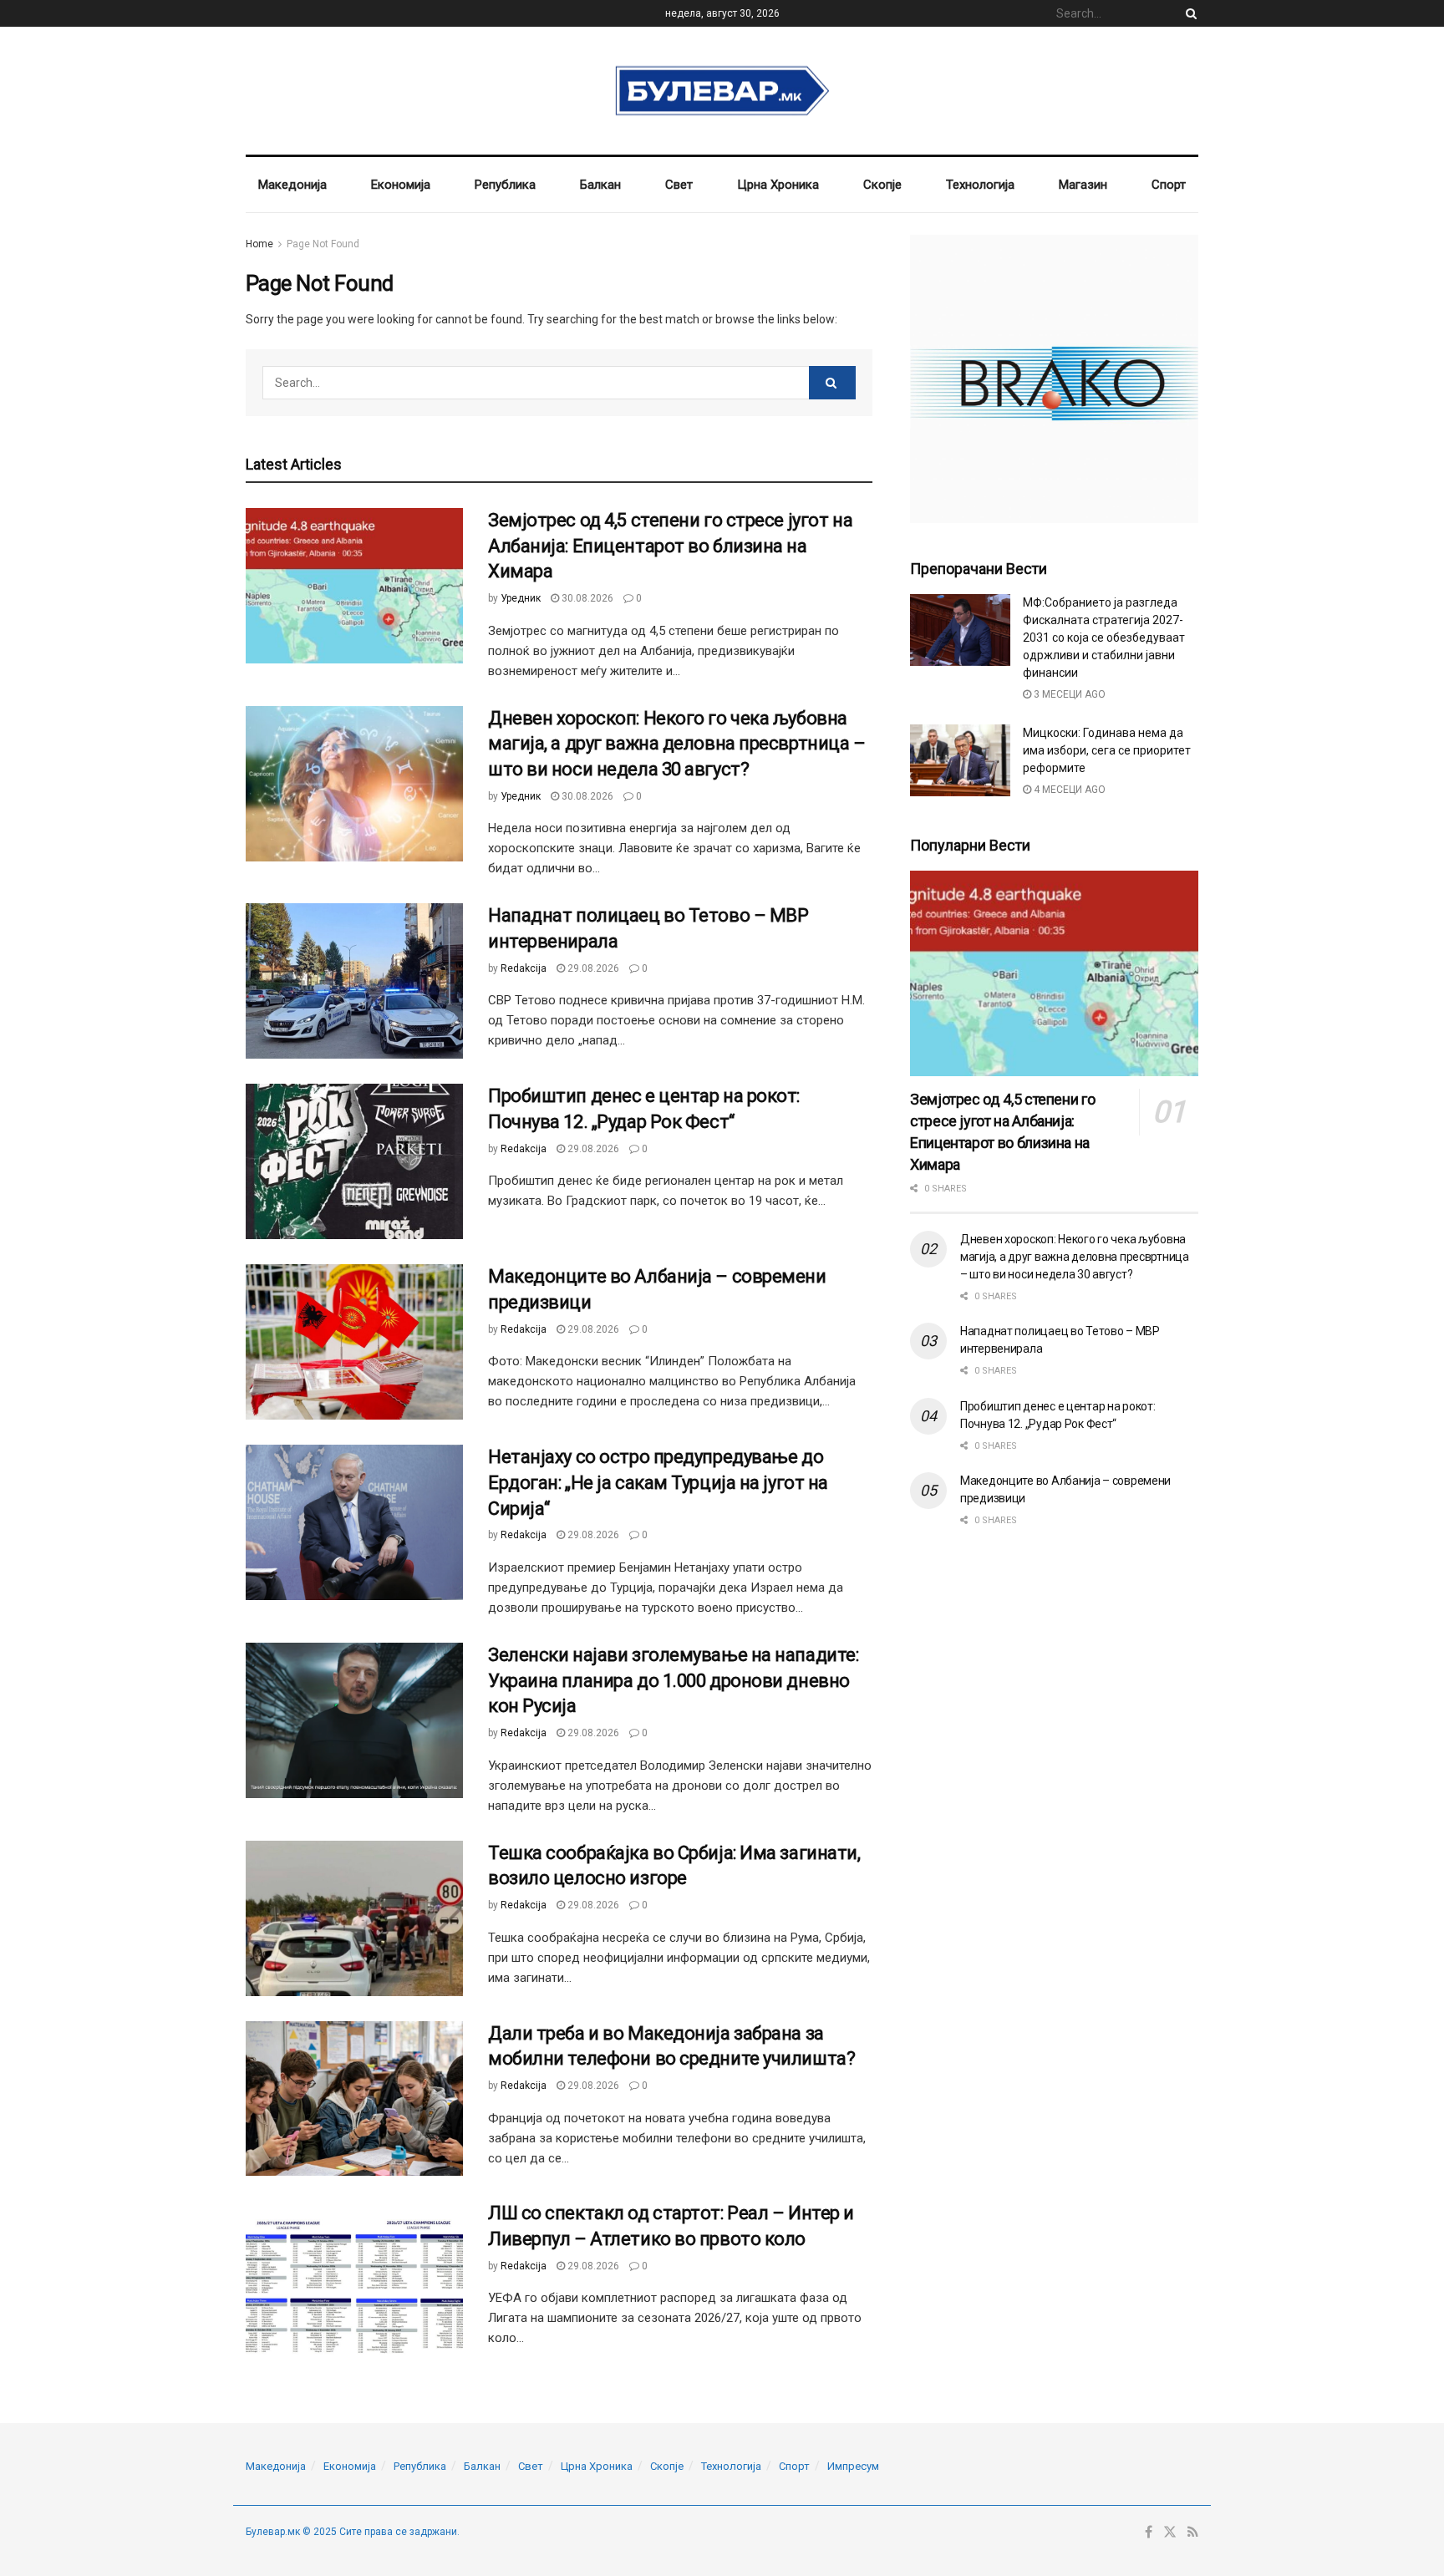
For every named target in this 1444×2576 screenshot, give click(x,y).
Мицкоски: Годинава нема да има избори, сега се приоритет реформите (1107, 750)
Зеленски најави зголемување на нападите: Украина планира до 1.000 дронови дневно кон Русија (673, 1681)
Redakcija (524, 968)
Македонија (292, 185)
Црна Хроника (778, 185)
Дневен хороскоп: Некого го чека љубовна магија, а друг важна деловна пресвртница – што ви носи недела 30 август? (677, 744)
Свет (679, 185)
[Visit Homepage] (722, 91)
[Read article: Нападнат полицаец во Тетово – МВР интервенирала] (354, 981)
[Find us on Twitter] (1170, 2533)
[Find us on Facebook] (1149, 2533)
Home (259, 244)
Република (505, 185)
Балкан (600, 185)
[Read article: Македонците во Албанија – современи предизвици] (354, 1342)
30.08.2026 (586, 598)
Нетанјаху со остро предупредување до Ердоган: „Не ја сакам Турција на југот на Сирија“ (658, 1483)
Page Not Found (323, 244)
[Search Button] (1188, 13)
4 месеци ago (1068, 790)
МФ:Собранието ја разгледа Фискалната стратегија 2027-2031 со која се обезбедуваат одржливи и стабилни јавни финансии (1104, 638)
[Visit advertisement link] (1054, 379)
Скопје (882, 185)
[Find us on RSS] (1193, 2533)
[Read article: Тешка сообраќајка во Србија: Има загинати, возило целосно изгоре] (354, 1918)
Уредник (521, 598)
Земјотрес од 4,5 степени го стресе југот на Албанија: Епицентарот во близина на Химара (670, 546)
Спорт (1169, 185)
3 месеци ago (1068, 694)
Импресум (853, 2466)
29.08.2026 (592, 968)
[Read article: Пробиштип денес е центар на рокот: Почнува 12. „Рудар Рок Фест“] (354, 1161)
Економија (401, 185)
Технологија (980, 185)
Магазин (1083, 185)
